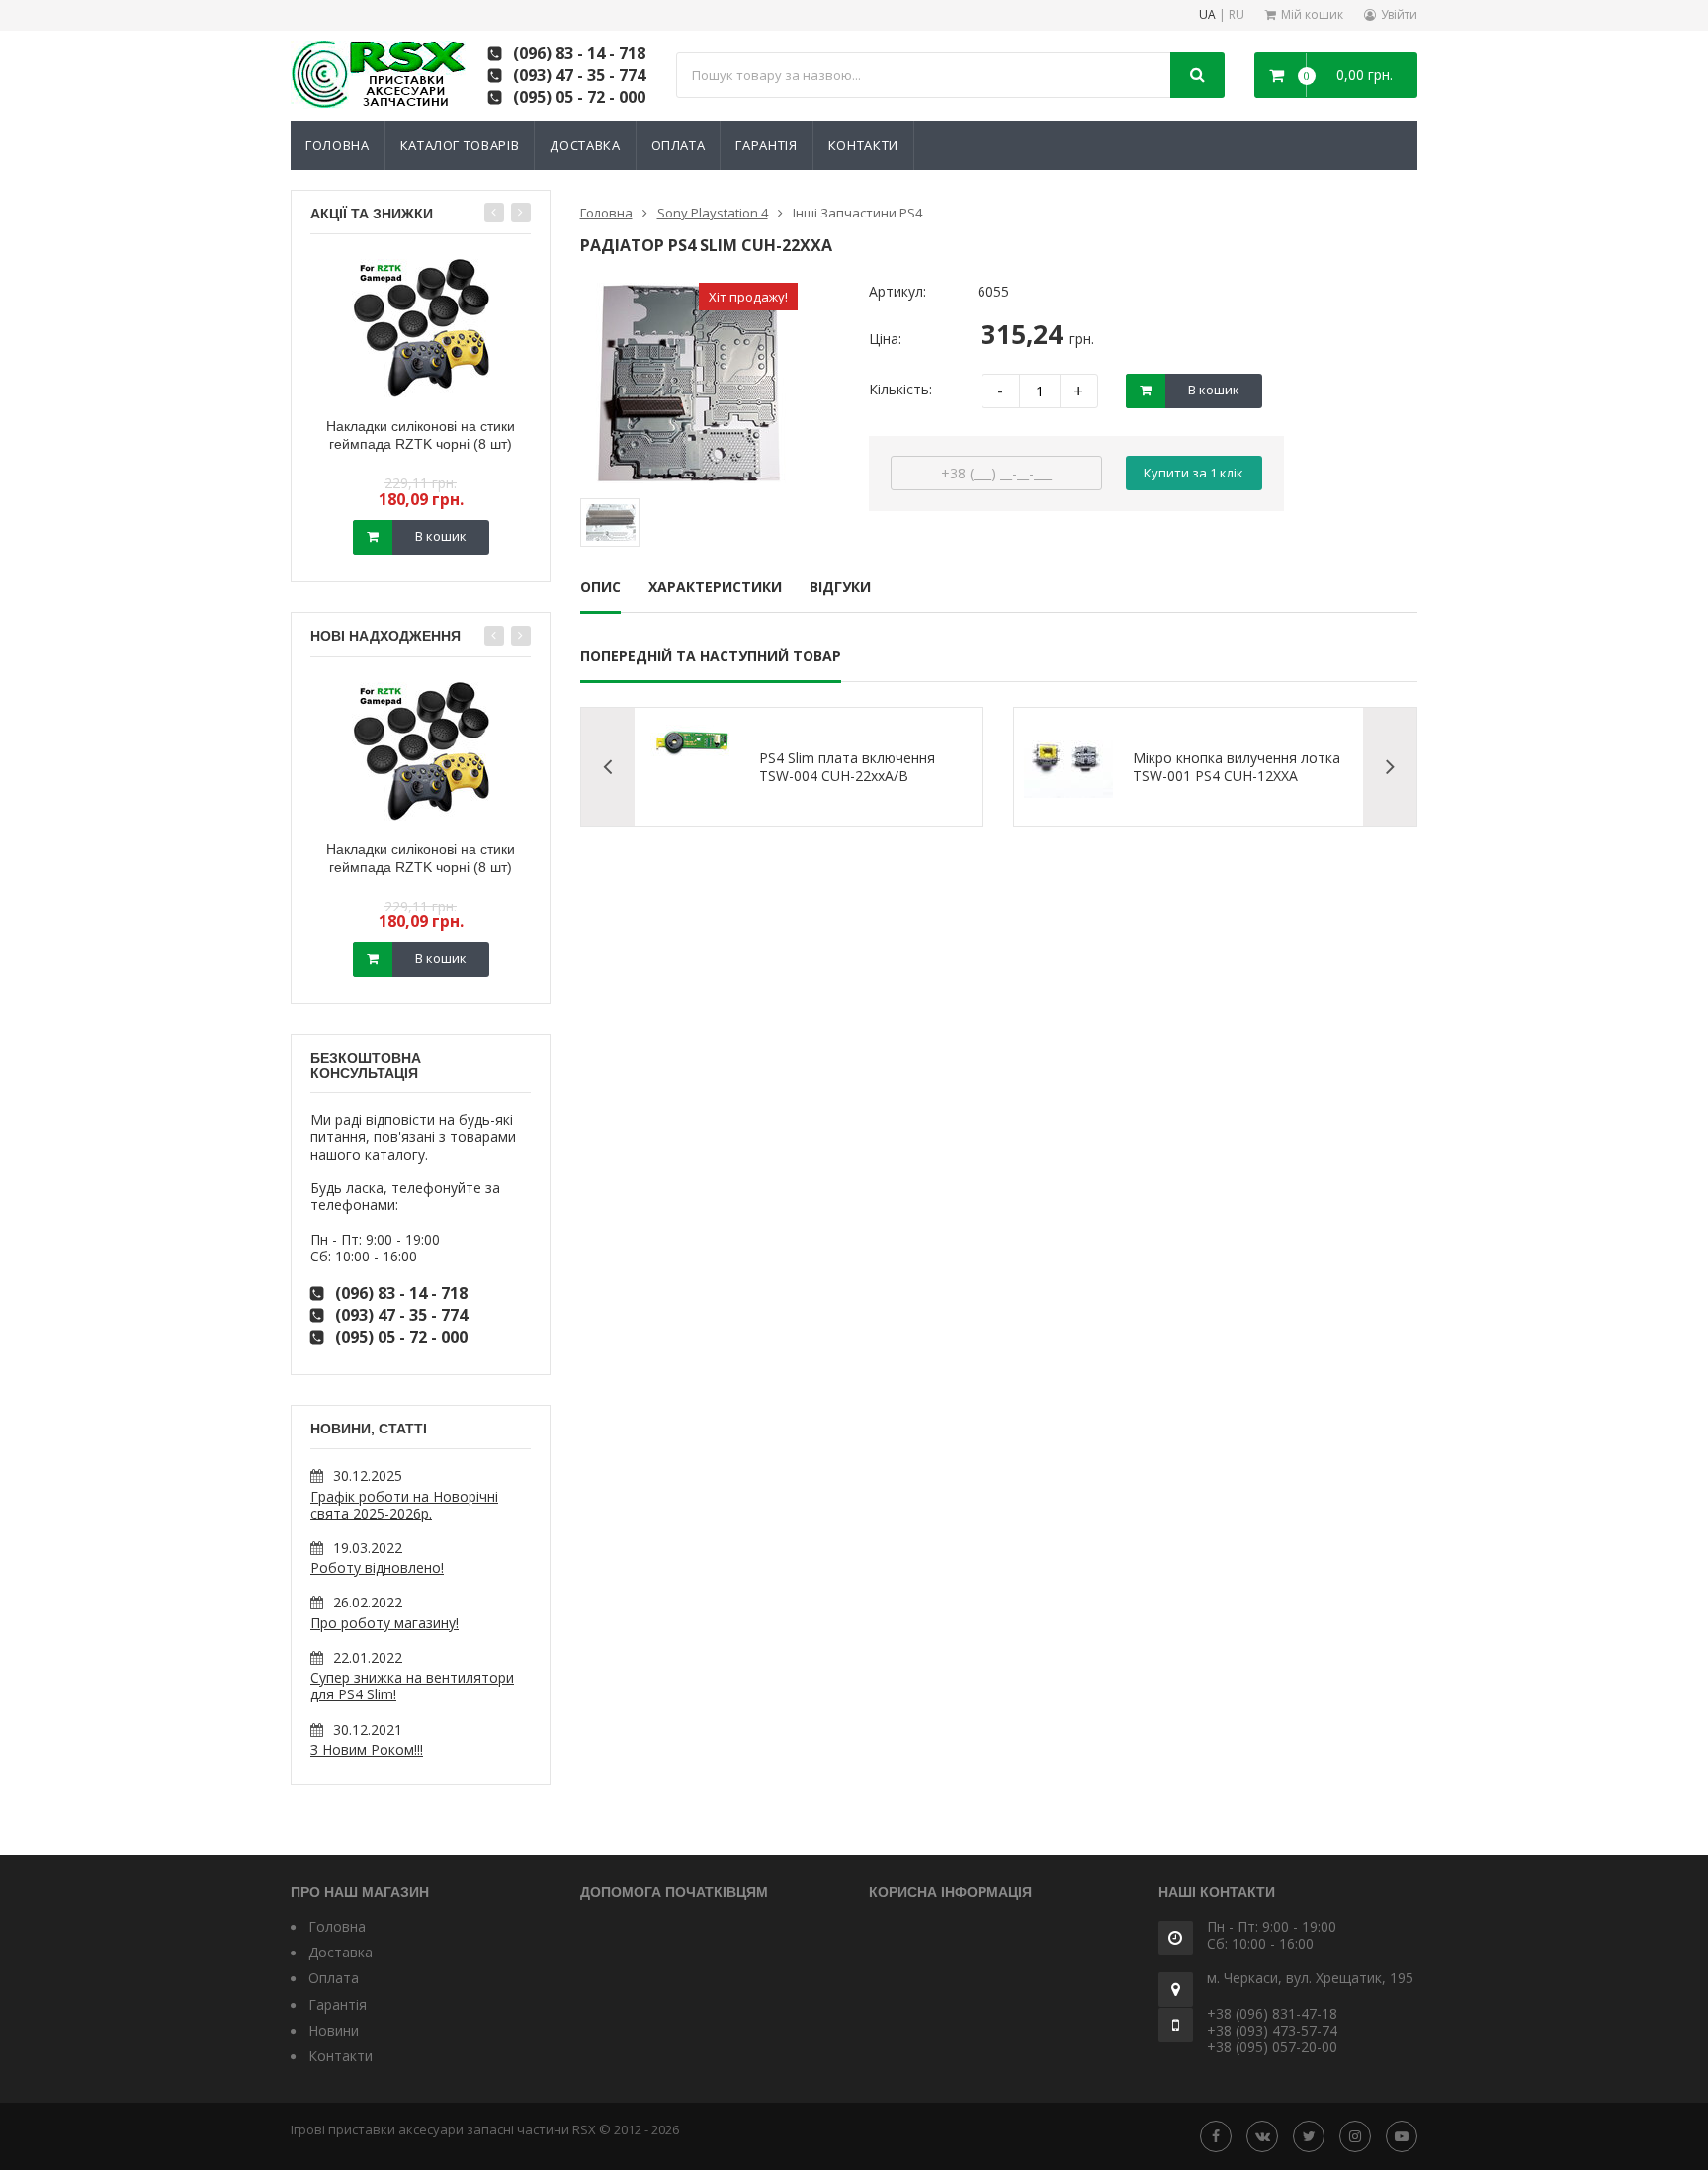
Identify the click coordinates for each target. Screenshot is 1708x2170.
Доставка (585, 145)
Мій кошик (1312, 14)
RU (1237, 15)
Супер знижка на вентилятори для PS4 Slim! (412, 1686)
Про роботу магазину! (384, 1623)
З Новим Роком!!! (367, 1749)
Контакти (863, 145)
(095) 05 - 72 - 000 (579, 97)
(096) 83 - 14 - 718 (579, 53)
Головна (338, 145)
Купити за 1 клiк (1194, 473)
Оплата (679, 145)
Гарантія (766, 145)
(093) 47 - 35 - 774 (579, 75)
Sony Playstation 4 (713, 213)
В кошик (441, 536)
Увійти (1399, 14)
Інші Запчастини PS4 (857, 213)
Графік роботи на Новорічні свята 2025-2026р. (404, 1505)
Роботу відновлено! (377, 1567)
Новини (334, 2030)
